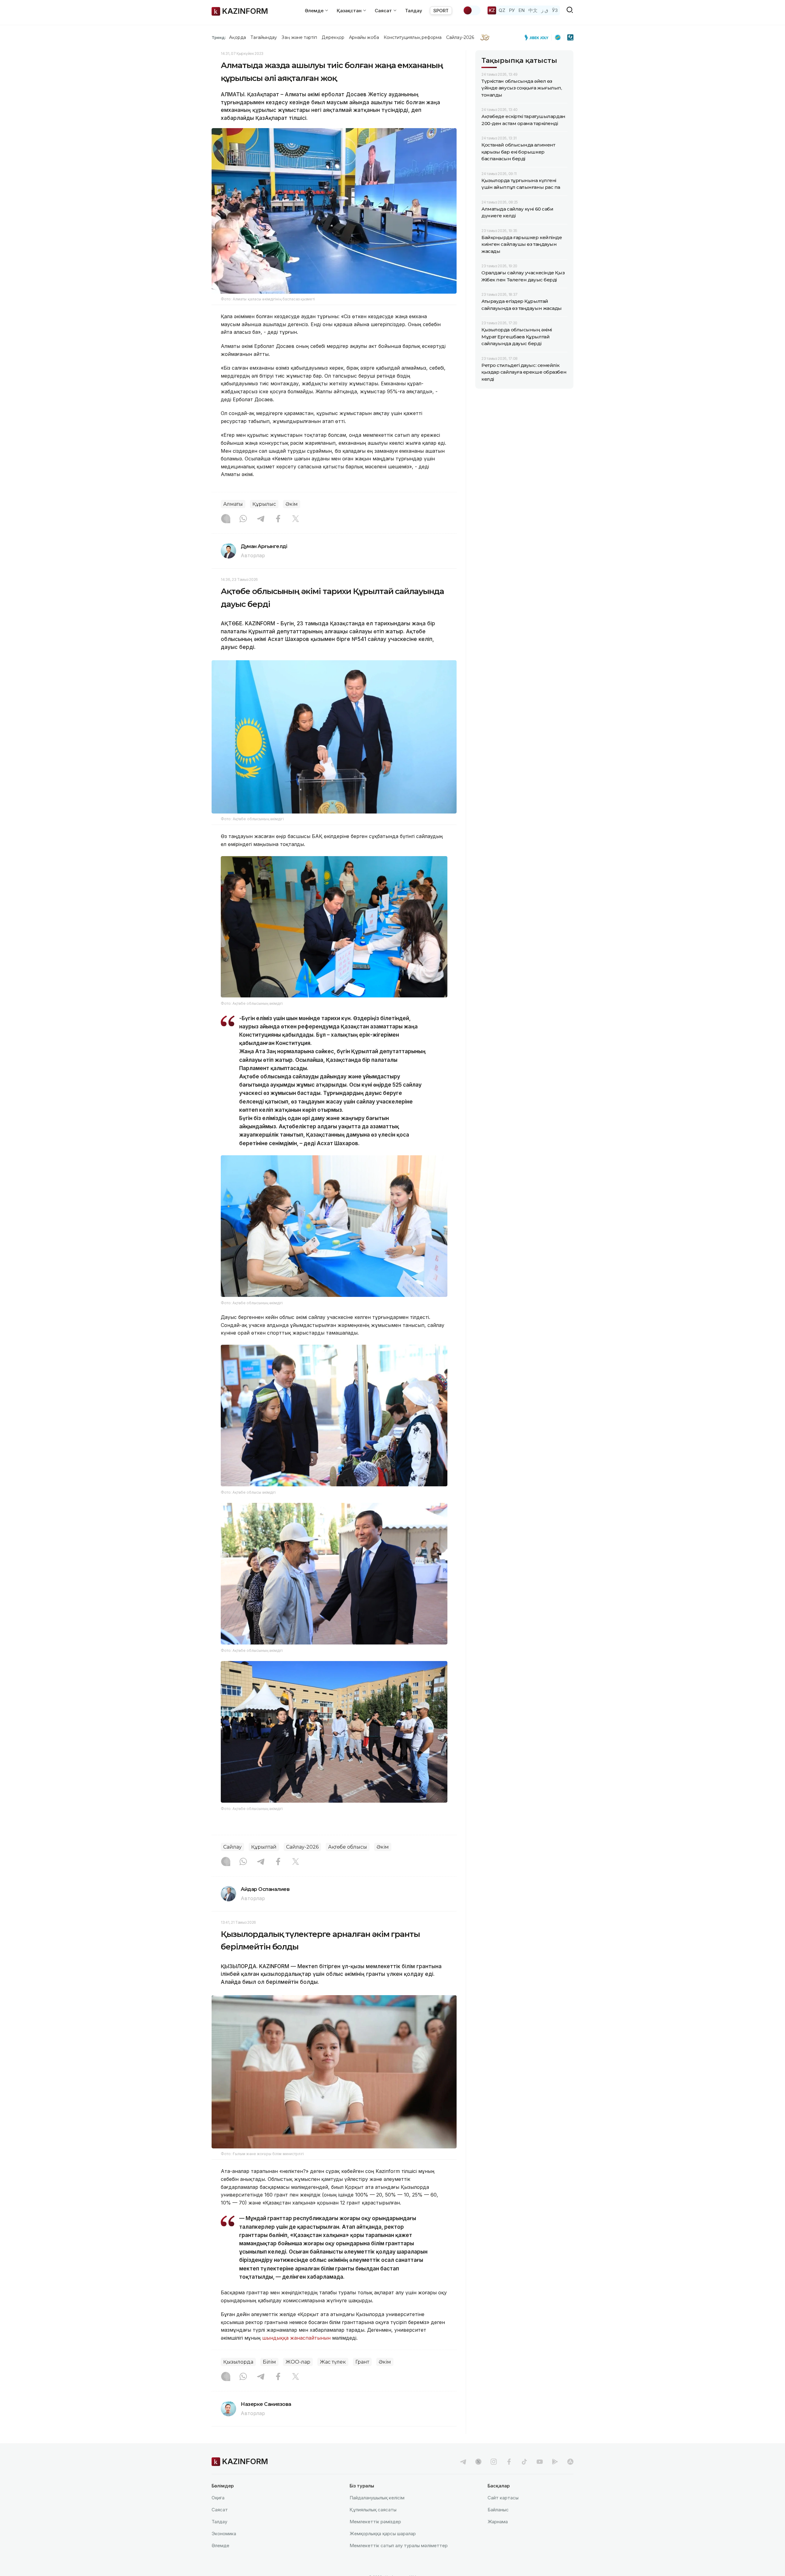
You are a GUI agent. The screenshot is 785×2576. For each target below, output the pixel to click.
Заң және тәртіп (299, 37)
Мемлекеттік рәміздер (375, 2522)
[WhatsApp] (243, 519)
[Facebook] (278, 519)
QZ (502, 10)
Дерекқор (333, 37)
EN (522, 10)
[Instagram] (226, 519)
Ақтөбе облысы (348, 1847)
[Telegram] (261, 519)
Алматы (233, 504)
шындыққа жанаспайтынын (296, 2338)
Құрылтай (264, 1847)
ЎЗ (555, 10)
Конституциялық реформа (413, 37)
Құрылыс (264, 504)
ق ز (545, 10)
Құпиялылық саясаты (373, 2510)
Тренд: (219, 37)
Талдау (414, 11)
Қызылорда (238, 2362)
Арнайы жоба (364, 37)
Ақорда (237, 37)
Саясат (220, 2510)
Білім (269, 2362)
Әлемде (220, 2546)
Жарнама (498, 2522)
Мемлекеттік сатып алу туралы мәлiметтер (399, 2546)
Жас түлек (333, 2362)
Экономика (224, 2534)
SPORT (441, 11)
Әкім (292, 504)
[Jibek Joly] (538, 37)
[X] (296, 519)
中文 (533, 10)
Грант (362, 2362)
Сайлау (232, 1847)
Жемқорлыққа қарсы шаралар (383, 2534)
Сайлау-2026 (460, 37)
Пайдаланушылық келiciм (377, 2498)
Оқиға (218, 2498)
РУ (512, 10)
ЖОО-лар (298, 2362)
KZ (492, 10)
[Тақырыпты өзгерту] (472, 10)
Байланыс (498, 2510)
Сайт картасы (503, 2498)
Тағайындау (264, 37)
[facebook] (509, 2462)
